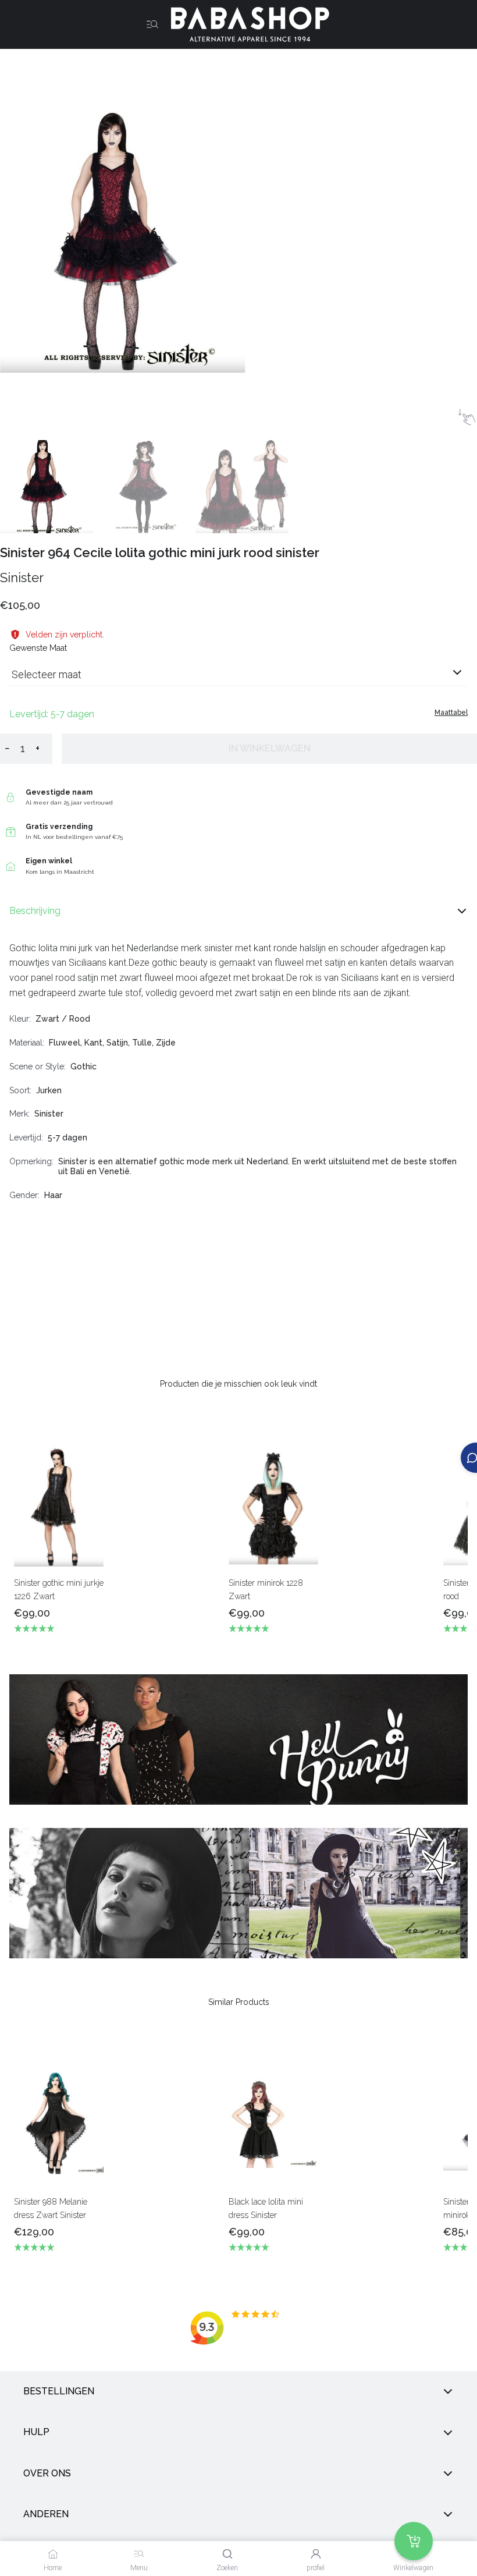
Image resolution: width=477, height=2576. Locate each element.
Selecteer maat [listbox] (47, 674)
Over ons (47, 2473)
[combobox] (238, 679)
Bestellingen (59, 2391)
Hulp (36, 2433)
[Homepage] (245, 24)
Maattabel (451, 713)
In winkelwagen (270, 748)
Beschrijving (35, 911)
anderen (46, 2514)
